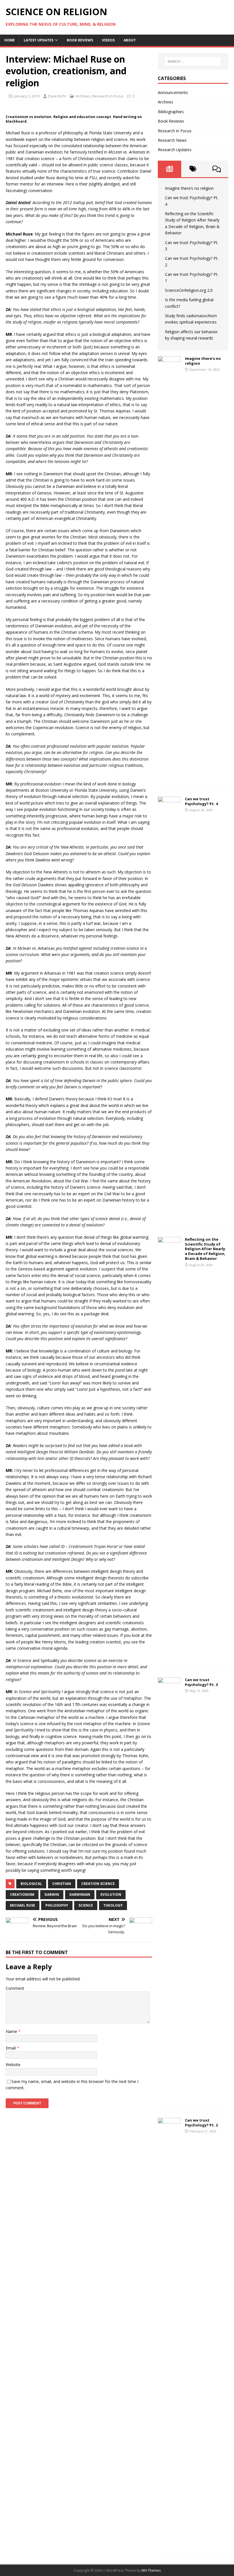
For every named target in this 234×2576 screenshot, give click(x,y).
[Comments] (217, 169)
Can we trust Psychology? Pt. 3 (201, 1682)
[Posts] (170, 169)
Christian (62, 1884)
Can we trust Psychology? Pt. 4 (201, 801)
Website (13, 2065)
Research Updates (175, 150)
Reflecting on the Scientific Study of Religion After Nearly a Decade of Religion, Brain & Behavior (205, 1249)
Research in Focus (108, 96)
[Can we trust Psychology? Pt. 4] (169, 1222)
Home (10, 40)
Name (12, 2031)
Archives (83, 96)
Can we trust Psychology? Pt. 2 (201, 2123)
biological (31, 1884)
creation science (98, 1884)
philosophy (57, 1905)
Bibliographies (171, 112)
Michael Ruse (23, 1905)
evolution (111, 1894)
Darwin (52, 1894)
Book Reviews (80, 40)
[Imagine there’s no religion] (169, 781)
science (86, 1905)
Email (11, 2048)
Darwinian (80, 1894)
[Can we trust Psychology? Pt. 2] (169, 2543)
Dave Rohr (57, 96)
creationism (22, 1894)
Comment (15, 1988)
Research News (172, 140)
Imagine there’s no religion (189, 188)
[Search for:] (193, 61)
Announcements (173, 92)
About (130, 40)
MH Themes (151, 2570)
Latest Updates (39, 40)
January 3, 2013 (27, 96)
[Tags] (193, 169)
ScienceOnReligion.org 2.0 (189, 290)
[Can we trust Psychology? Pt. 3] (169, 2103)
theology (113, 1905)
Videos (108, 40)
